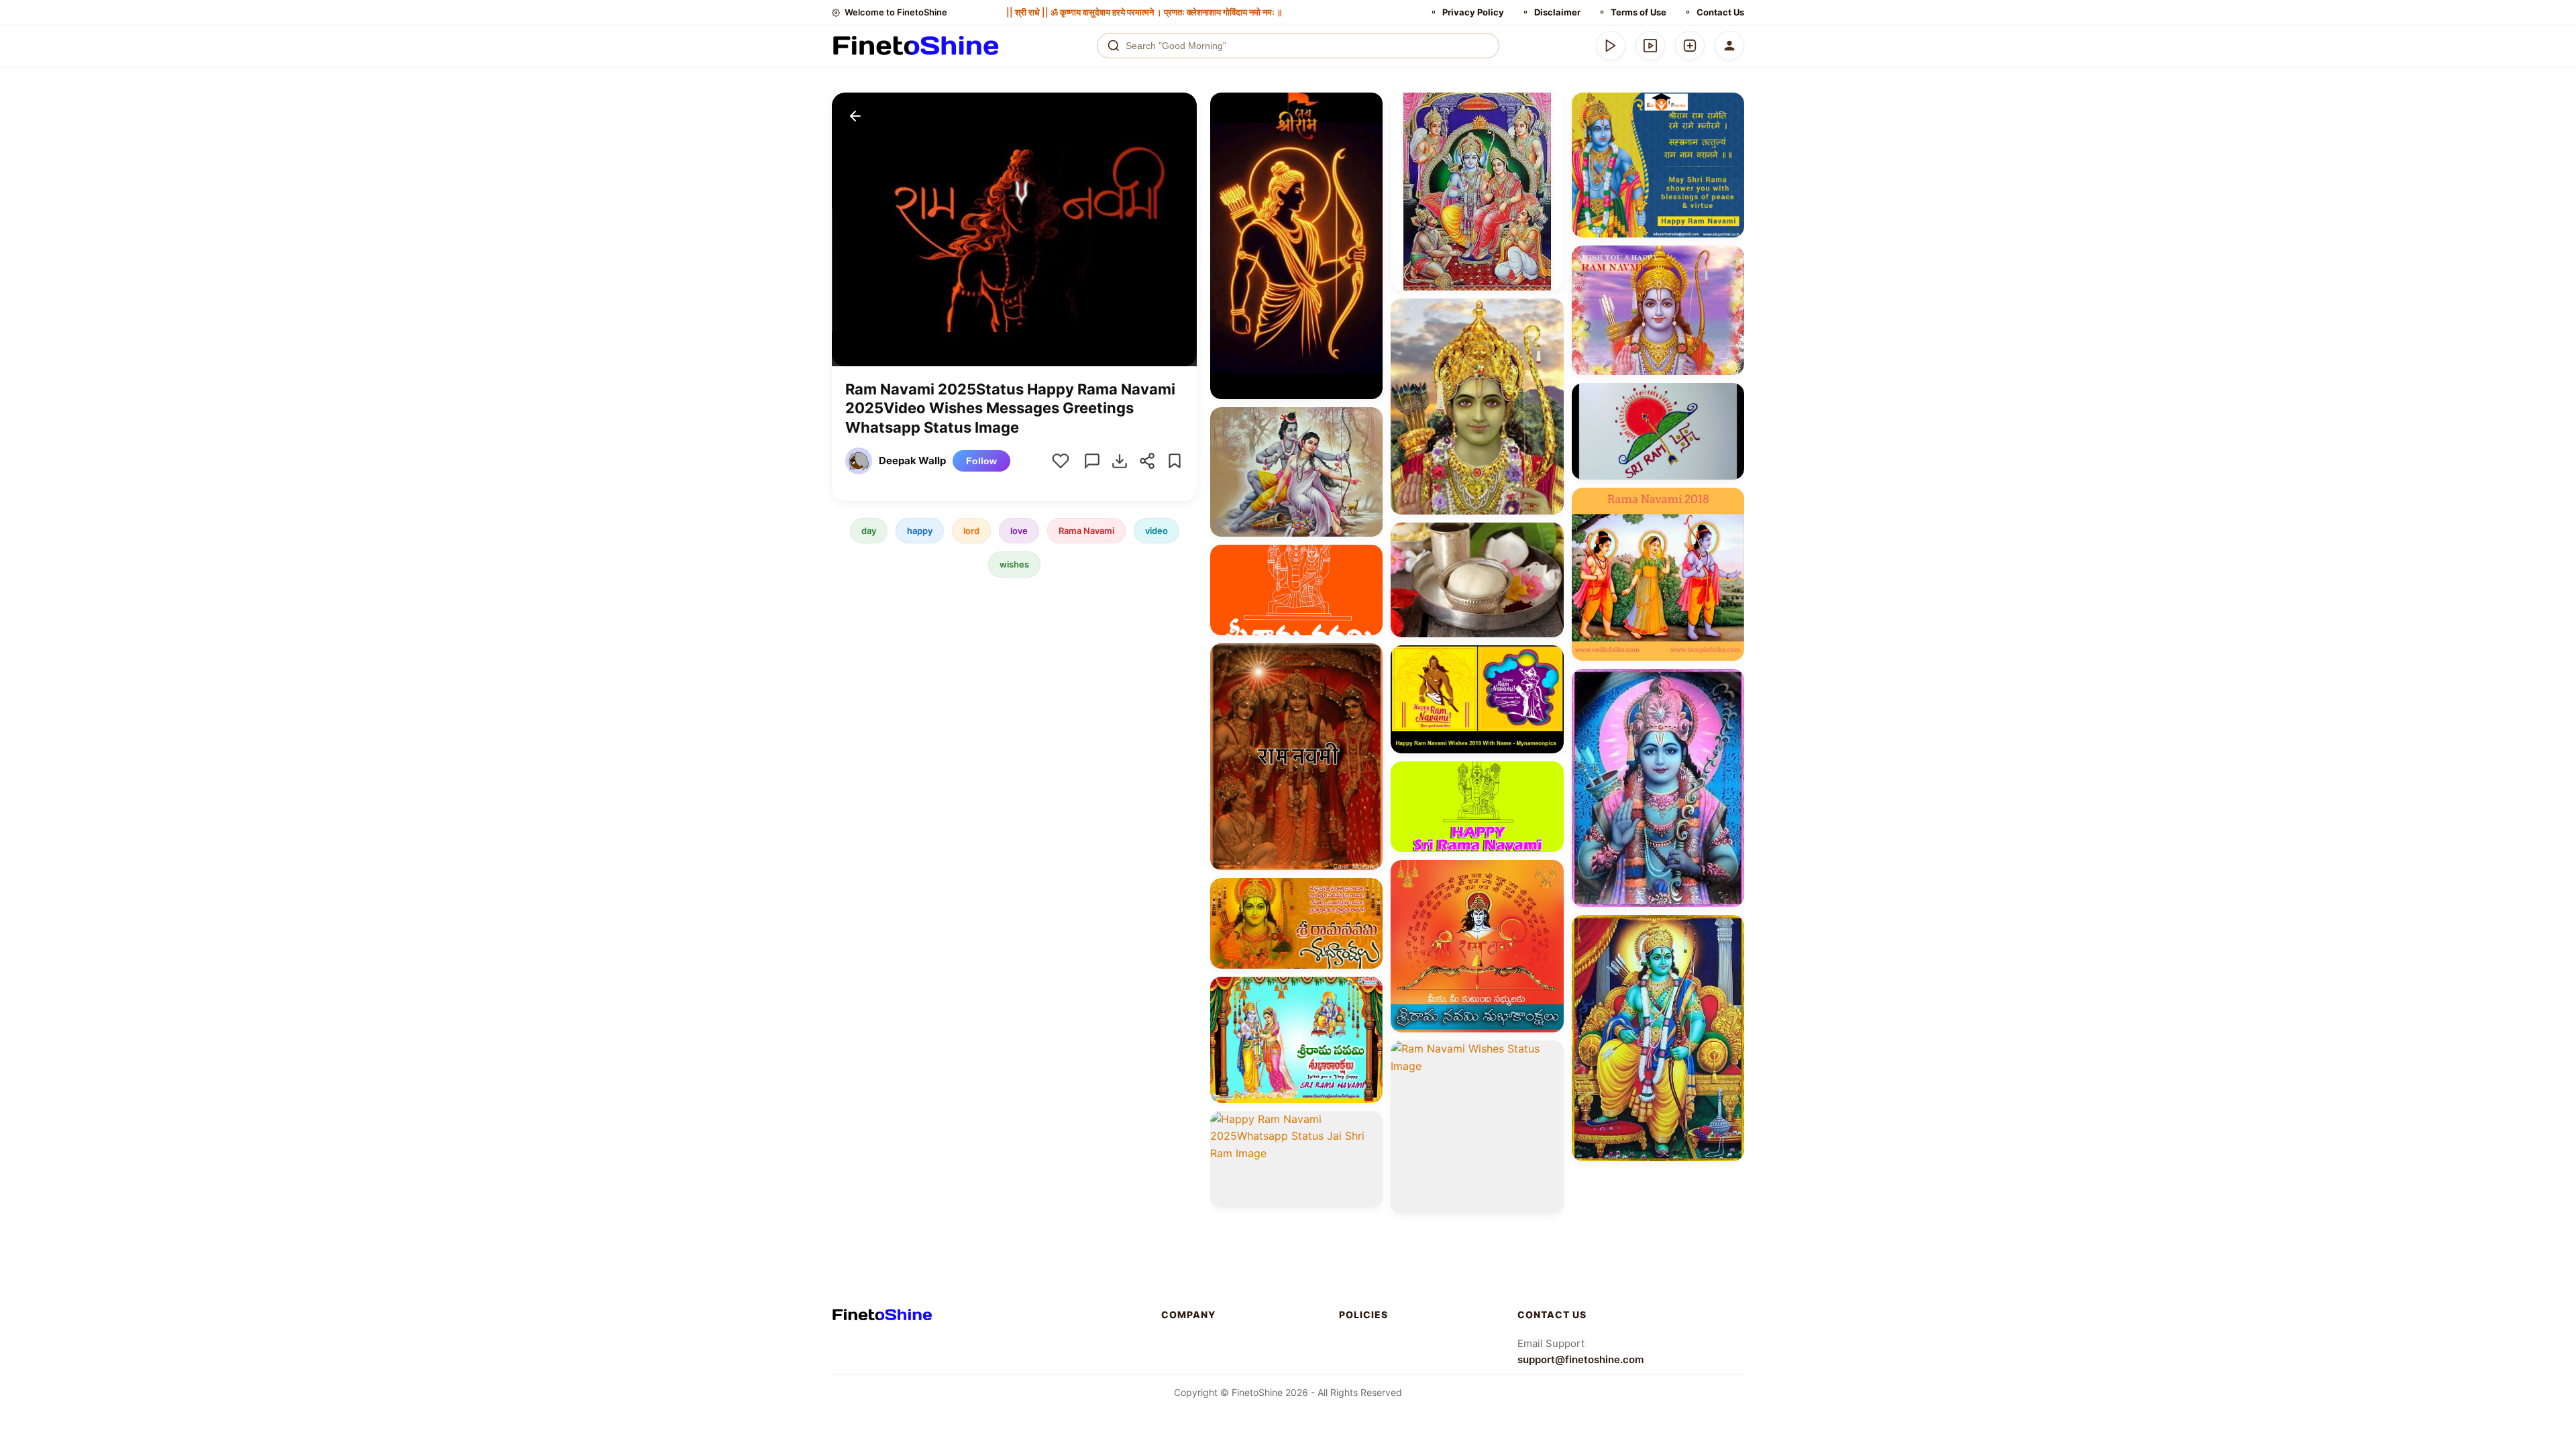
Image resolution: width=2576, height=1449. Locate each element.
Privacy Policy (1473, 12)
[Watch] (1650, 46)
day (869, 531)
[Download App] (1611, 46)
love (1019, 531)
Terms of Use (1639, 12)
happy (920, 531)
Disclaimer (1557, 12)
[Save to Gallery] (1368, 131)
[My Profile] (1729, 46)
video (1157, 531)
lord (971, 531)
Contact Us (1720, 12)
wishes (1014, 564)
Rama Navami (1086, 531)
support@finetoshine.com (1580, 1359)
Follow (981, 461)
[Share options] (1368, 107)
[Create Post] (1690, 46)
